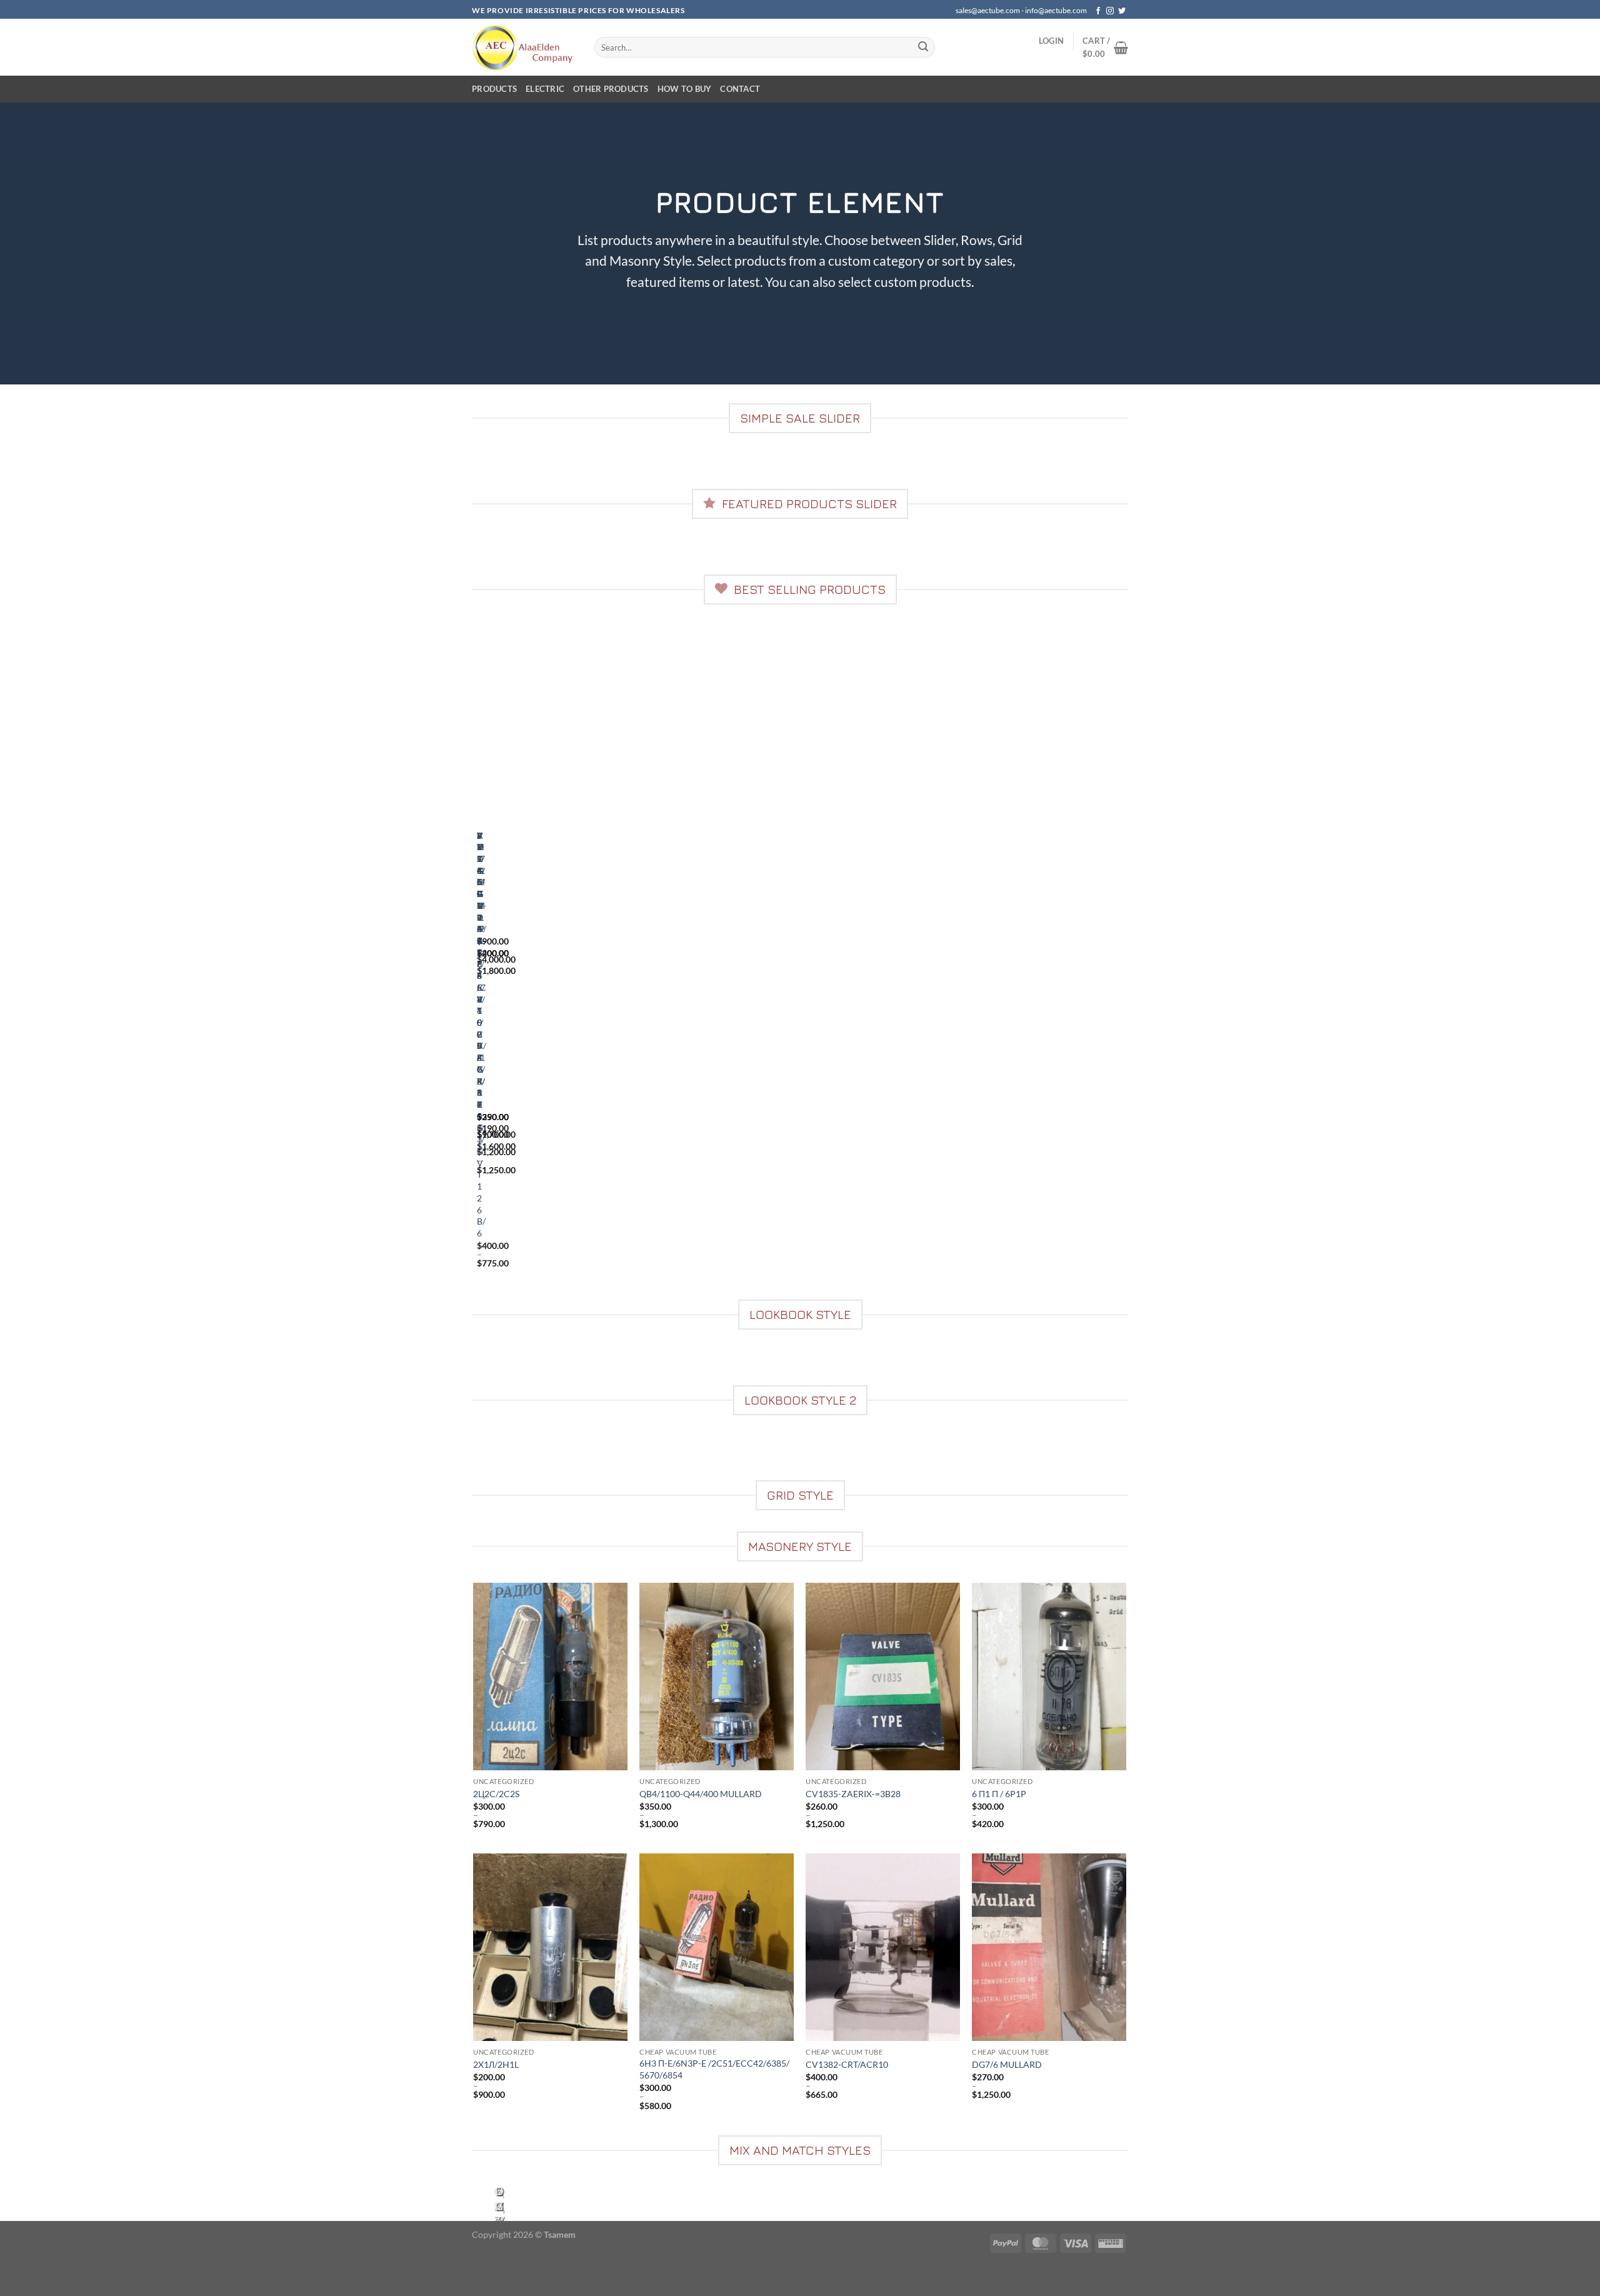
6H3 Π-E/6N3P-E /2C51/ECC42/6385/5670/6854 (714, 2069)
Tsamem (560, 2234)
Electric (545, 89)
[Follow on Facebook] (1098, 11)
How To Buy (685, 89)
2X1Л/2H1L (496, 2064)
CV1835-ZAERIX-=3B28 (853, 1794)
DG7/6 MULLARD (1007, 2064)
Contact (740, 89)
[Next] (513, 467)
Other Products (611, 89)
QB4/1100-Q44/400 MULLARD (701, 1794)
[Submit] (923, 48)
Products (494, 89)
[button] (1051, 41)
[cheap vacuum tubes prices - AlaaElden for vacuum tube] (524, 47)
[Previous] (480, 467)
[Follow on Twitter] (1122, 11)
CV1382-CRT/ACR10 (847, 2064)
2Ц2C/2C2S (496, 1794)
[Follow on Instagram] (1110, 11)
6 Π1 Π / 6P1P (999, 1794)
